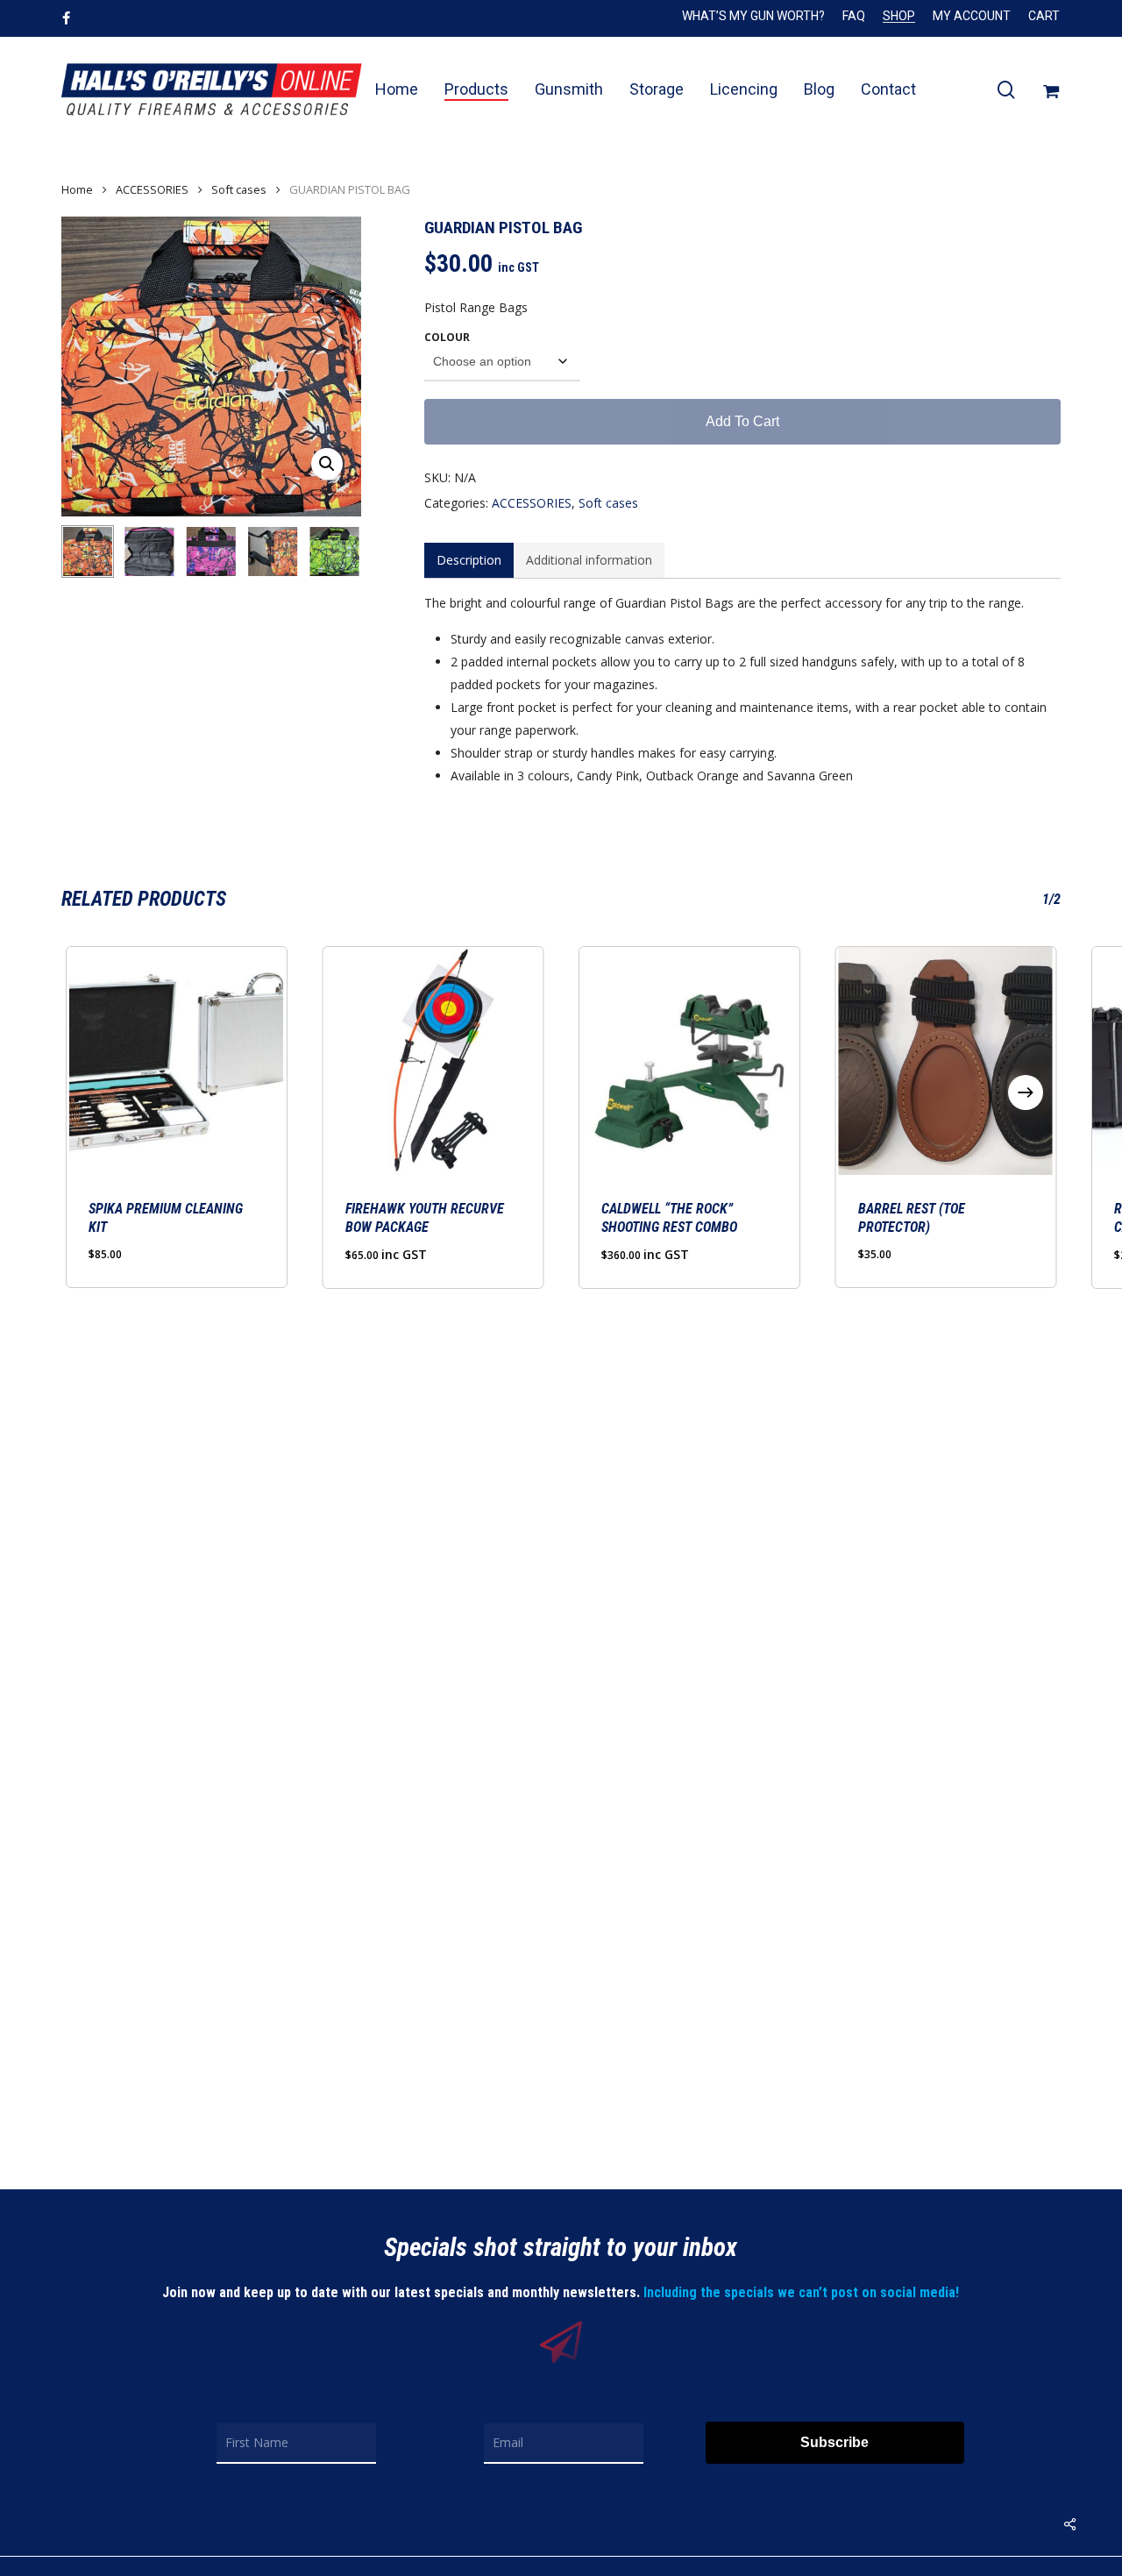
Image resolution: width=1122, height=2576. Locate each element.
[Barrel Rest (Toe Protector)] (946, 1061)
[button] (327, 464)
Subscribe (834, 2442)
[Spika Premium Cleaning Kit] (177, 1061)
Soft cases (239, 189)
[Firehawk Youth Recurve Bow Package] (433, 1061)
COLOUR (447, 337)
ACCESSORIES (152, 189)
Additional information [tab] (589, 560)
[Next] (333, 551)
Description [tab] (469, 560)
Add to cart (742, 421)
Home (77, 189)
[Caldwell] (689, 1061)
